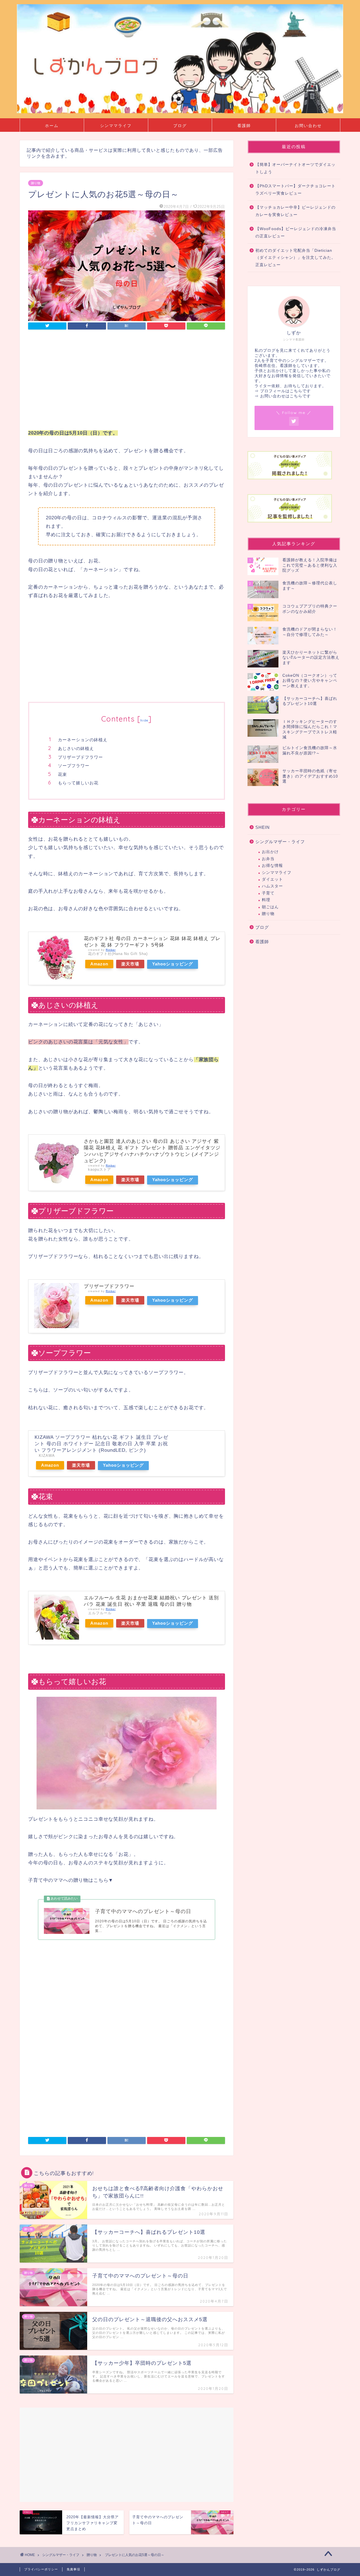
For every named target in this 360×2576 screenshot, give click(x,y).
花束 (62, 774)
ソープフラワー (74, 766)
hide (144, 720)
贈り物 (36, 183)
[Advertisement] (127, 381)
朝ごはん (270, 907)
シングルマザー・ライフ (280, 842)
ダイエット (272, 879)
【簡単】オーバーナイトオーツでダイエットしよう (295, 168)
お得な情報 (272, 866)
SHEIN (263, 827)
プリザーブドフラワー (80, 757)
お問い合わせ (308, 126)
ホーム (52, 126)
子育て (268, 893)
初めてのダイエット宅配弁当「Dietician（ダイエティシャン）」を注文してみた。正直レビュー (295, 258)
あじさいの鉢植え (76, 748)
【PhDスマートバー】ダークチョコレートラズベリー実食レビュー (295, 190)
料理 (266, 900)
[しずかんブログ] (180, 112)
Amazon (99, 964)
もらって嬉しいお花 (78, 783)
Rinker (111, 950)
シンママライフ (116, 126)
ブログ (180, 126)
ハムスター (272, 886)
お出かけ (270, 852)
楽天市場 (130, 964)
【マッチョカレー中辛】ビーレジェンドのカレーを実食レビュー (295, 211)
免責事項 (73, 2569)
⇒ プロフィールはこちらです (283, 391)
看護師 (244, 126)
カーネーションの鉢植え (83, 740)
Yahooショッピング (173, 964)
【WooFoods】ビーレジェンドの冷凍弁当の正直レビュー (296, 232)
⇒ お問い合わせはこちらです (283, 396)
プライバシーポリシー (41, 2569)
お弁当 (268, 859)
